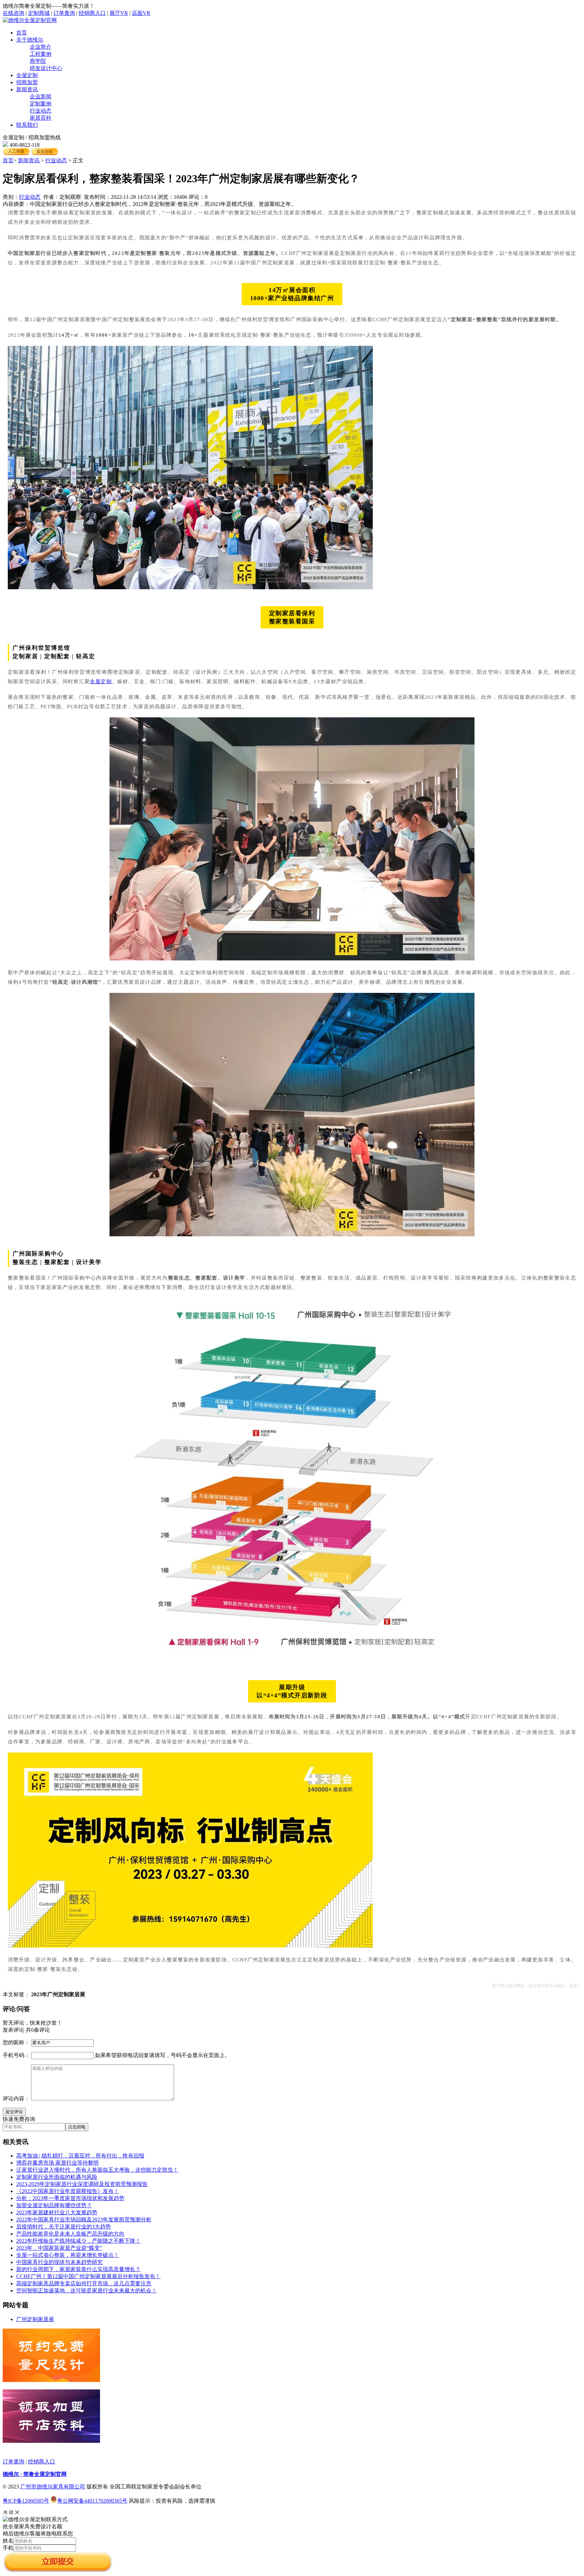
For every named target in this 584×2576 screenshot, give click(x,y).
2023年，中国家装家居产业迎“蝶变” (59, 2248)
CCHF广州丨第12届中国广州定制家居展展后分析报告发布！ (88, 2276)
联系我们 (27, 125)
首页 (22, 33)
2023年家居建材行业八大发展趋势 (57, 2212)
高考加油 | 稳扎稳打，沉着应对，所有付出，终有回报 (80, 2156)
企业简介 (41, 47)
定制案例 (41, 104)
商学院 (38, 61)
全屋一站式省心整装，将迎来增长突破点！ (68, 2255)
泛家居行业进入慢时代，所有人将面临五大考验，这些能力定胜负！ (97, 2170)
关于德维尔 (30, 40)
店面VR (141, 13)
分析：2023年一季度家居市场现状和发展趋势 (70, 2198)
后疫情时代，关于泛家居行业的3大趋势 (64, 2227)
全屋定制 (27, 75)
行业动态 (41, 111)
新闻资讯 (27, 89)
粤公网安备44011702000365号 (92, 2501)
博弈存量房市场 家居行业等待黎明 (57, 2163)
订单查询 (64, 13)
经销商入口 (92, 13)
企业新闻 (41, 97)
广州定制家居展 (35, 2319)
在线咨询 (14, 13)
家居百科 (41, 118)
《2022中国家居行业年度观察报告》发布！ (68, 2191)
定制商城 (39, 13)
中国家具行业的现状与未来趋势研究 (59, 2262)
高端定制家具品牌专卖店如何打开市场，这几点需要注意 (84, 2283)
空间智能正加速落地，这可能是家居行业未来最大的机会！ (87, 2291)
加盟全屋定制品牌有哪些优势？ (54, 2205)
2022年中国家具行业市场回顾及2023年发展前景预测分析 (84, 2220)
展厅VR (119, 13)
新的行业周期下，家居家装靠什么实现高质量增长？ (78, 2269)
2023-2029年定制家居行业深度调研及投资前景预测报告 (82, 2184)
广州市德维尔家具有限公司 (53, 2487)
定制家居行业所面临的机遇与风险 (57, 2177)
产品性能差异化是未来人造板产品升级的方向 (70, 2234)
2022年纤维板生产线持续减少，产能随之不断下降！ (78, 2241)
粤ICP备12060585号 (26, 2501)
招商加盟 (27, 82)
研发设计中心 (46, 68)
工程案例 (41, 54)
